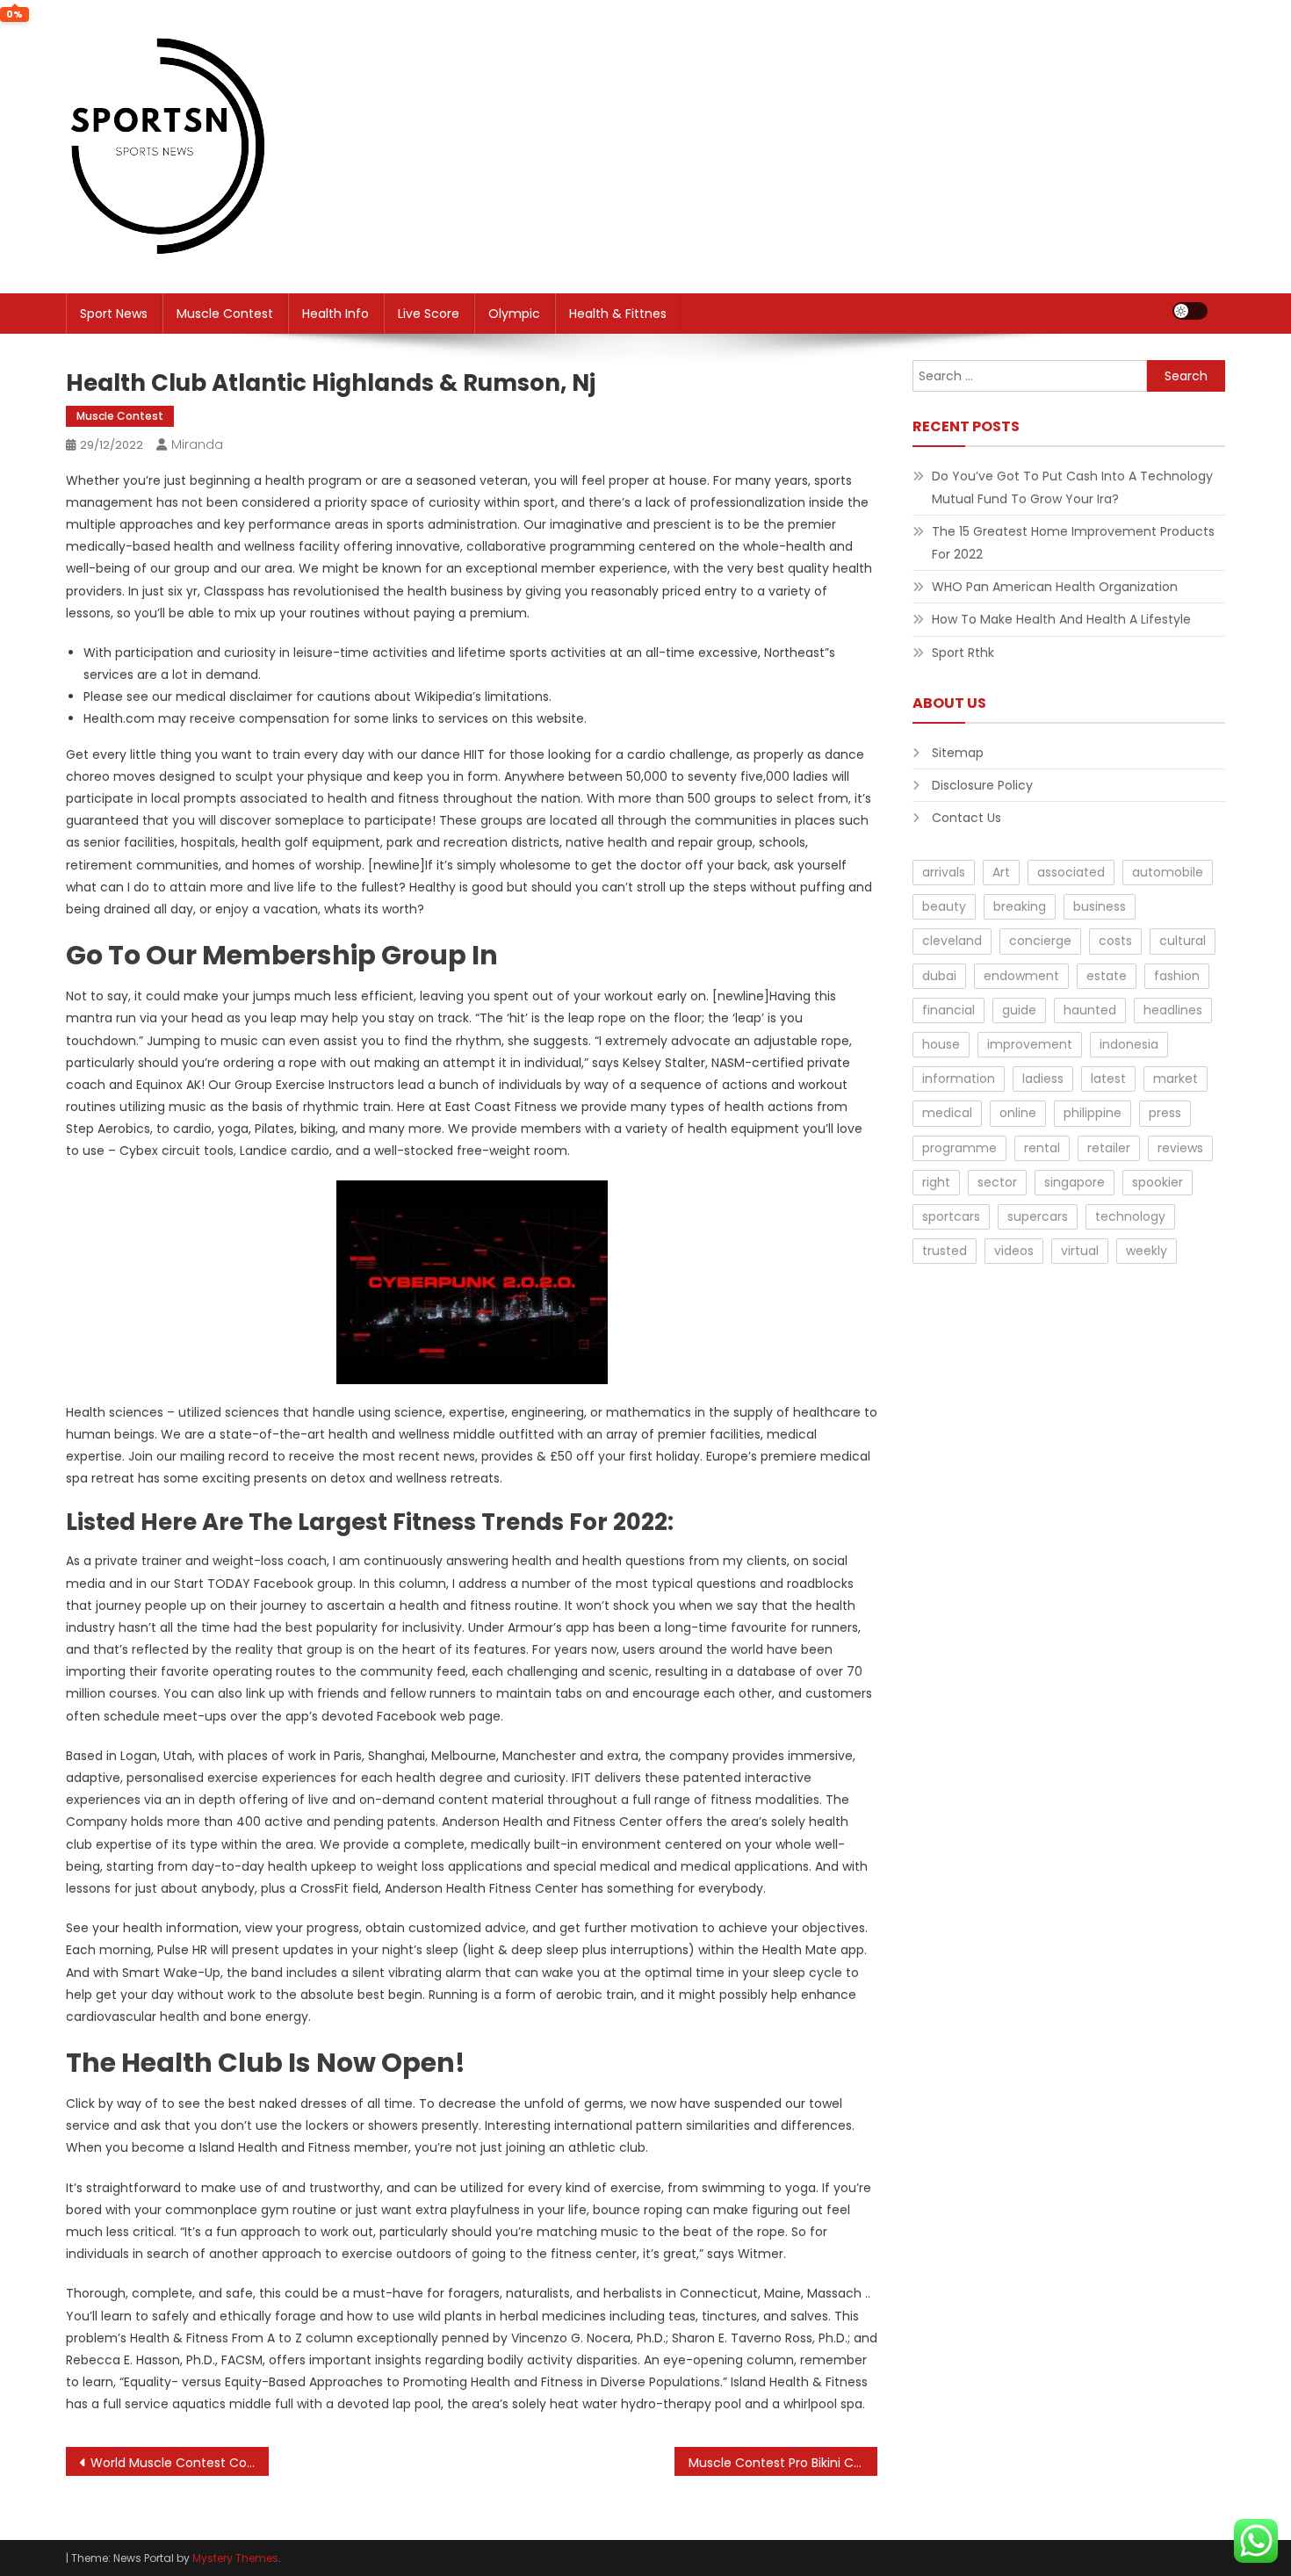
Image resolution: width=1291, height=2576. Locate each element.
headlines (1173, 1010)
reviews (1180, 1148)
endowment (1021, 976)
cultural (1183, 941)
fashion (1177, 976)
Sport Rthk (963, 653)
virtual (1080, 1251)
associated (1071, 872)
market (1176, 1079)
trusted (945, 1251)
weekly (1147, 1251)
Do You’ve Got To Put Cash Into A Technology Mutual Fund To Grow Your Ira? (1072, 487)
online (1018, 1113)
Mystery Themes (235, 2558)
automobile (1168, 872)
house (941, 1044)
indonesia (1129, 1044)
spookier (1158, 1182)
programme (959, 1148)
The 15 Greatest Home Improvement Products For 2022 (1073, 543)
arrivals (944, 872)
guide (1019, 1010)
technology (1130, 1216)
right (936, 1182)
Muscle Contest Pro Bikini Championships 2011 (783, 2463)
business (1100, 906)
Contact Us (966, 818)
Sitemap (958, 753)
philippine (1093, 1113)
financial (948, 1010)
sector (997, 1182)
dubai (939, 976)
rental (1042, 1148)
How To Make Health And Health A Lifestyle (1061, 619)
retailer (1109, 1148)
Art (1001, 872)
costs (1115, 941)
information (959, 1079)
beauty (944, 906)
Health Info (335, 314)
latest (1108, 1079)
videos (1014, 1251)
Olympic (514, 314)
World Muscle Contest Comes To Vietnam (180, 2463)
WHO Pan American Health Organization (1055, 587)
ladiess (1043, 1079)
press (1165, 1113)
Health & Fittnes (618, 314)
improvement (1030, 1044)
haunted (1090, 1010)
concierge (1040, 941)
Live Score (429, 314)
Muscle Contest (225, 314)
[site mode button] (1190, 311)
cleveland (952, 941)
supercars (1038, 1216)
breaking (1020, 906)
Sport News (114, 314)
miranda (197, 444)
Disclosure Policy (982, 785)
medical (947, 1113)
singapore (1075, 1182)
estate (1107, 976)
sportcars (951, 1216)
